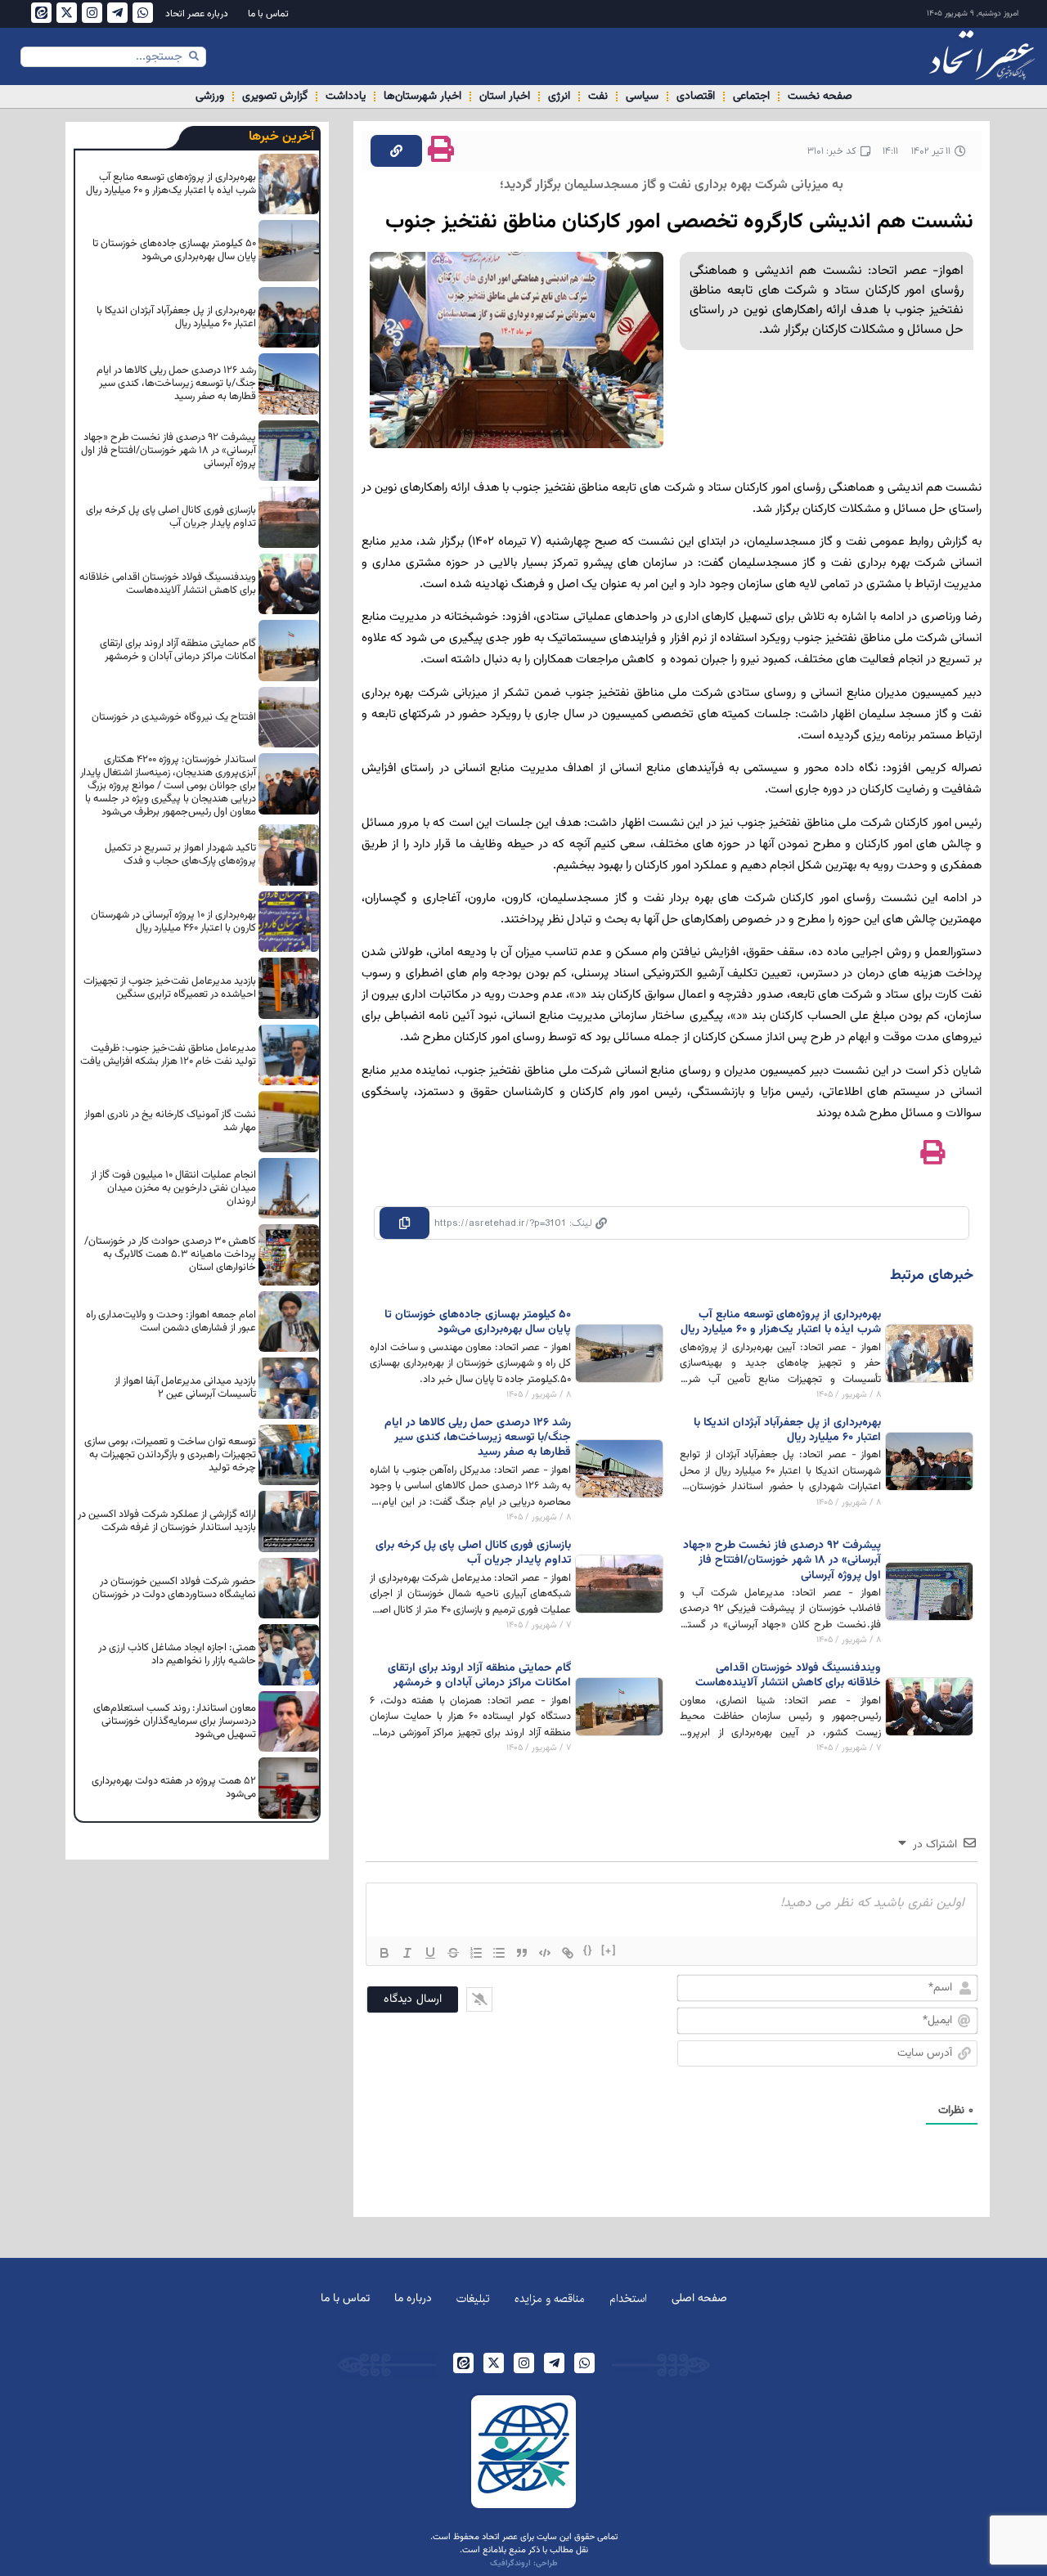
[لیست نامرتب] (499, 1953)
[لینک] (568, 1953)
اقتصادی (696, 96)
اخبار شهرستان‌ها (422, 96)
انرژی (559, 96)
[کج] (407, 1953)
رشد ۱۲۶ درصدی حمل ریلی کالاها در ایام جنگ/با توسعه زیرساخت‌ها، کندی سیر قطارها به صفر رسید (478, 1438)
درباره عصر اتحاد (197, 14)
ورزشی (210, 96)
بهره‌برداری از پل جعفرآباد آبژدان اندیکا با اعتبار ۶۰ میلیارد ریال (787, 1430)
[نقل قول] (522, 1953)
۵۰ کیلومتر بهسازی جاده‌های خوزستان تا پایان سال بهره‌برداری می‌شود (478, 1322)
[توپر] (384, 1953)
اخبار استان (505, 96)
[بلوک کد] (545, 1953)
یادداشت (346, 96)
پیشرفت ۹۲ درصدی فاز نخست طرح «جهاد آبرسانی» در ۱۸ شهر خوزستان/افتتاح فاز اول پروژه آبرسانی (782, 1560)
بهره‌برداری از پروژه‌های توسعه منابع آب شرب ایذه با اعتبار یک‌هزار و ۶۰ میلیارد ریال (781, 1322)
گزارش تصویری (275, 96)
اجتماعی (751, 96)
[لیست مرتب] (476, 1953)
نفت (598, 96)
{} (588, 1951)
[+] (609, 1951)
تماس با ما (268, 14)
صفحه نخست (820, 96)
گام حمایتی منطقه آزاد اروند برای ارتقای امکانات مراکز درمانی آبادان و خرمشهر (479, 1676)
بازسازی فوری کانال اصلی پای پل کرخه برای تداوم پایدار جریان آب (473, 1553)
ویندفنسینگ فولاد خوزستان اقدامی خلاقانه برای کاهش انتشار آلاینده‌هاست (788, 1676)
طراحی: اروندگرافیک (524, 2563)
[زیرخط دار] (430, 1953)
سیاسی (642, 96)
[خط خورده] (453, 1953)
